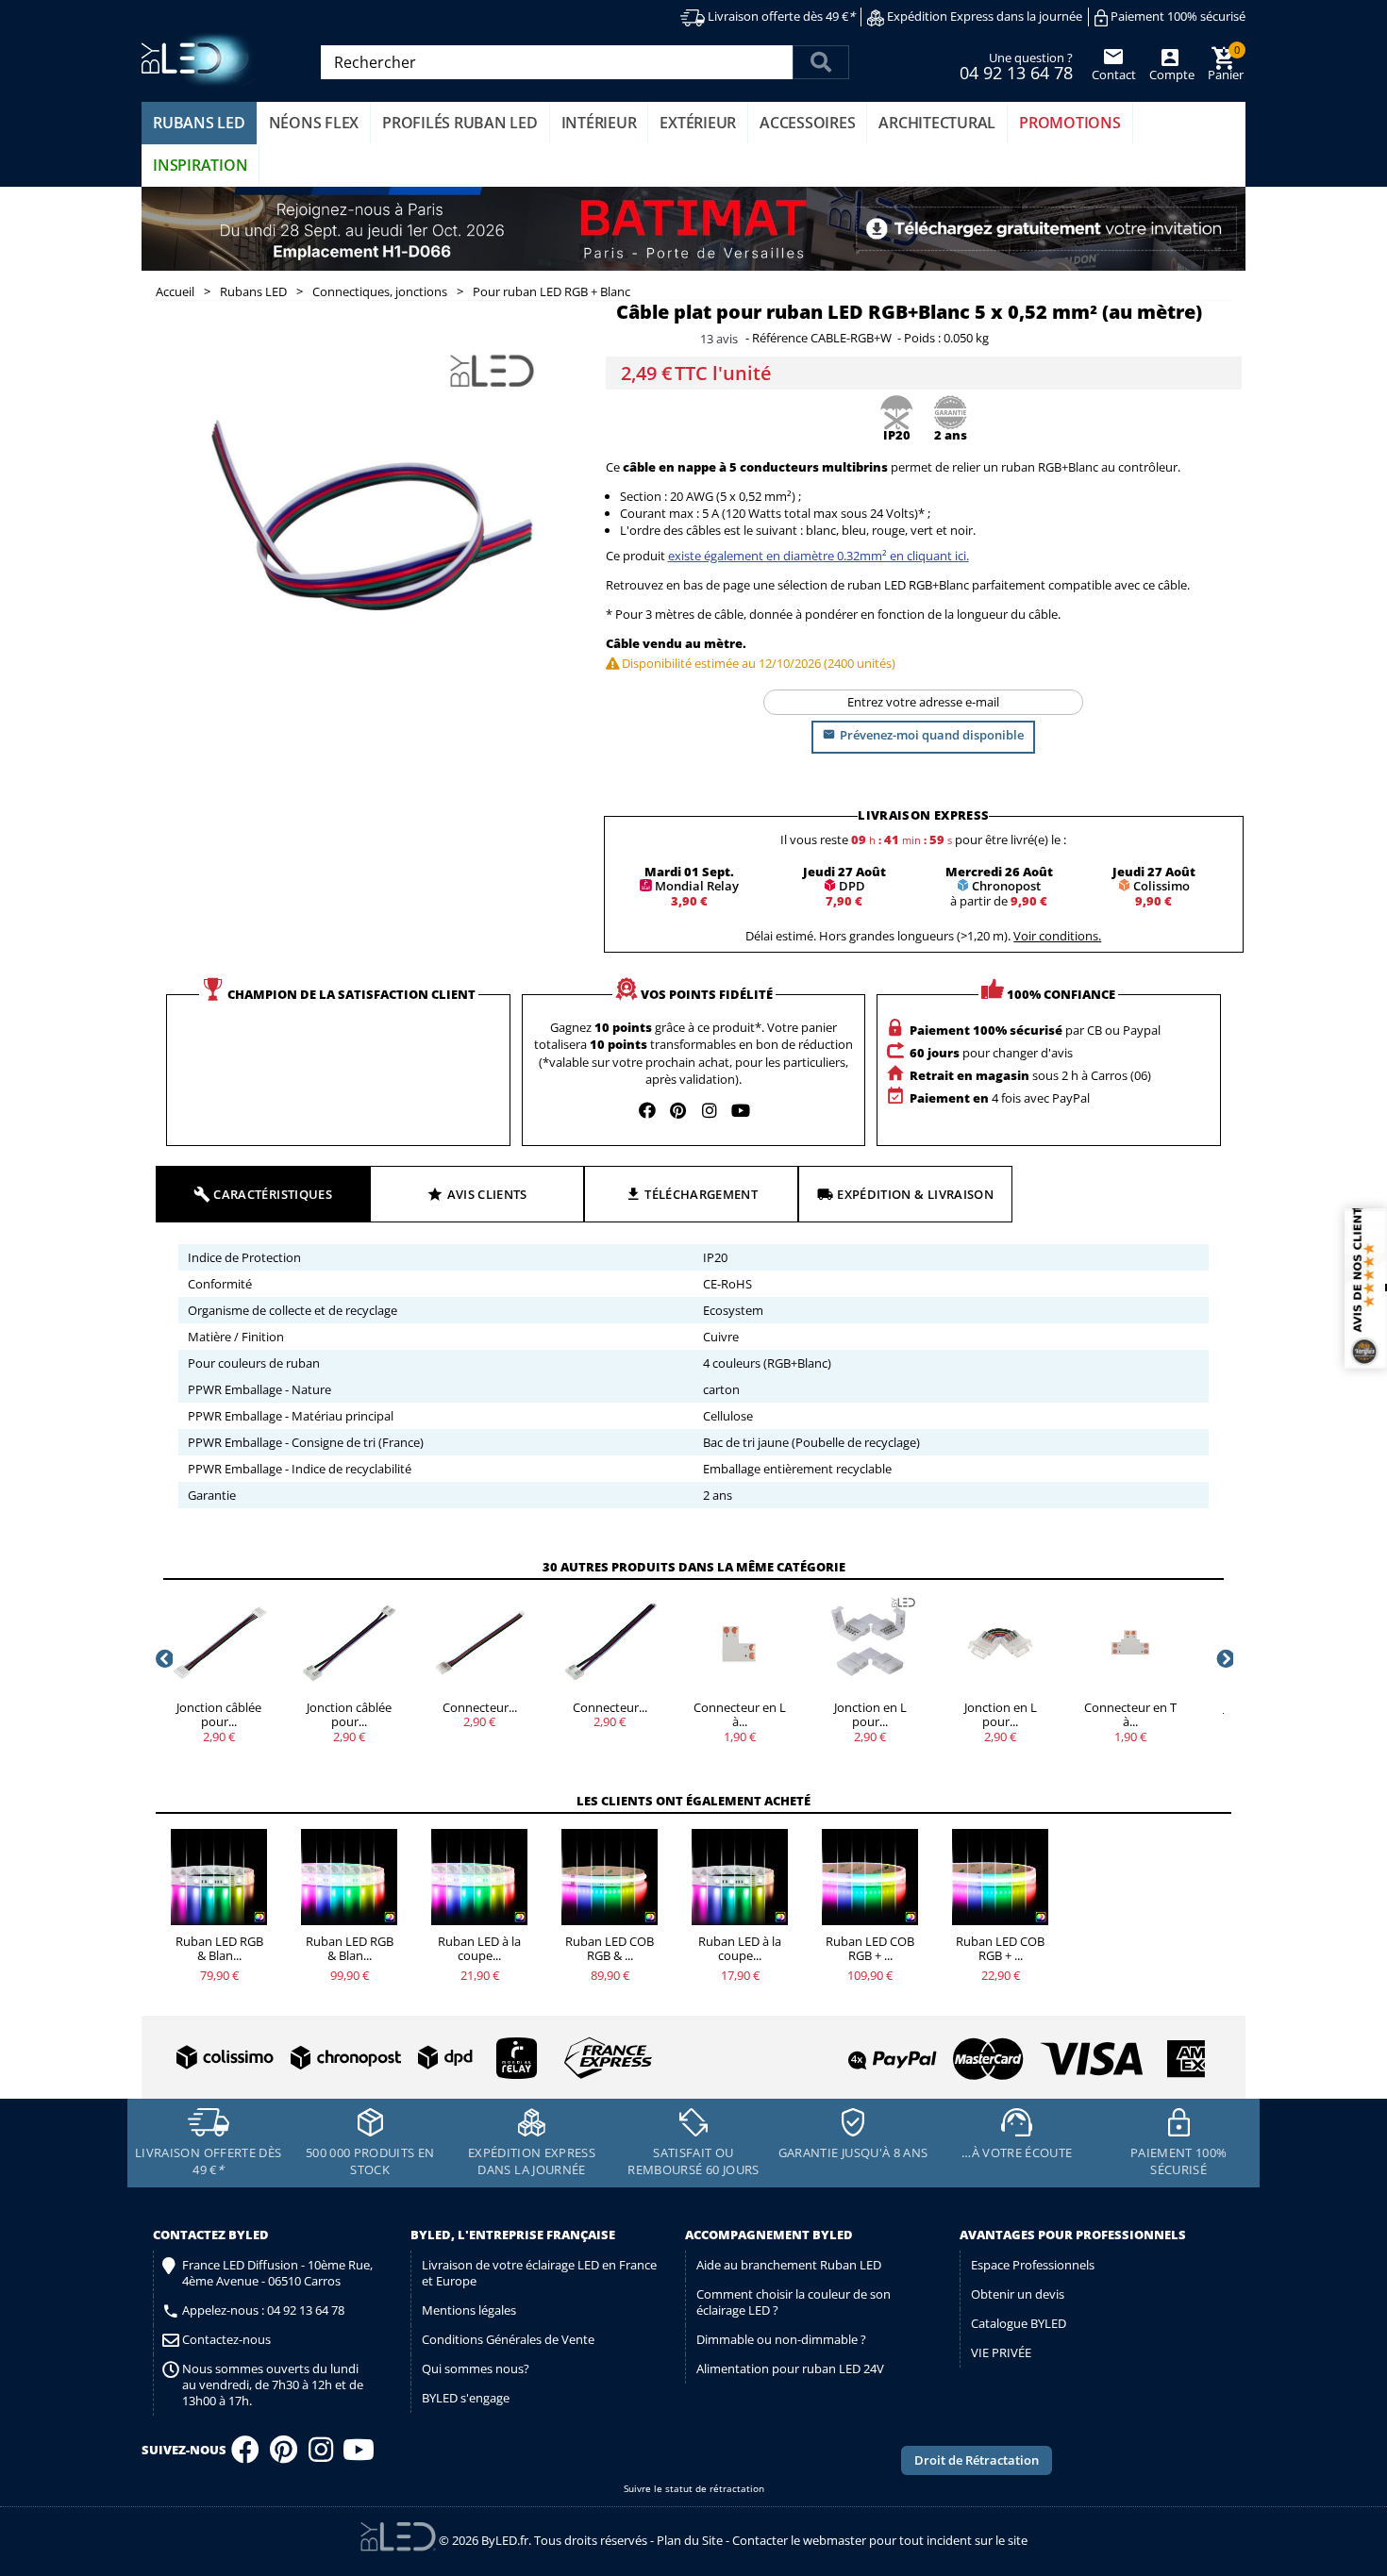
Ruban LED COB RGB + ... (870, 1949)
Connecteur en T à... (1130, 1715)
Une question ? (1016, 65)
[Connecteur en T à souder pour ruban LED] (1130, 1643)
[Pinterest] (284, 2455)
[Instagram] (321, 2455)
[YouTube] (359, 2455)
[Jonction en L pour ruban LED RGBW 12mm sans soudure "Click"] (1000, 1643)
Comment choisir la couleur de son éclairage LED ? (794, 2302)
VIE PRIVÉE (1001, 2352)
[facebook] (647, 1110)
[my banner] (693, 229)
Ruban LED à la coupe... (479, 1949)
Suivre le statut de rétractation (694, 2489)
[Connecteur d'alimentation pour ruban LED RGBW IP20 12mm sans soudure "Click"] (479, 1643)
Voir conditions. (1057, 936)
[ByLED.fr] (201, 60)
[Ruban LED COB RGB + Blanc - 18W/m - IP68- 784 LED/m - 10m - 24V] (1000, 1877)
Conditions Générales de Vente (508, 2339)
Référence (780, 339)
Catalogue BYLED (1019, 2323)
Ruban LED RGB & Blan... (219, 1949)
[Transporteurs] (410, 2059)
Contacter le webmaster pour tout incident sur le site (880, 2540)
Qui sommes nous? (476, 2368)
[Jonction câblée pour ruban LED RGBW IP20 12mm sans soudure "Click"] (219, 1643)
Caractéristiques (273, 1194)
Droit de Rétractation (977, 2460)
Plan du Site (690, 2540)
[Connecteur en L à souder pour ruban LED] (740, 1643)
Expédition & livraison (915, 1194)
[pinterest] (678, 1110)
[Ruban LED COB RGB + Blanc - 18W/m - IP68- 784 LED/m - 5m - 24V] (870, 1877)
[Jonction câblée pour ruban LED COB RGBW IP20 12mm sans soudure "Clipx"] (349, 1643)
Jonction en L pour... (870, 1715)
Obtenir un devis (1018, 2294)
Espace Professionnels (1033, 2265)
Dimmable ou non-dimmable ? (781, 2339)
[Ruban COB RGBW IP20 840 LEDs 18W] (610, 1877)
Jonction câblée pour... (219, 1715)
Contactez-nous (226, 2340)
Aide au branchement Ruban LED (789, 2265)
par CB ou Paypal (1035, 1030)
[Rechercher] (821, 62)
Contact (1114, 75)
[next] (1224, 1658)
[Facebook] (245, 2455)
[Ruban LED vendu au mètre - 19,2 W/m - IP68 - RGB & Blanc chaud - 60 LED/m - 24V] (479, 1877)
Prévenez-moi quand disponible (932, 735)
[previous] (163, 1658)
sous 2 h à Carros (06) (1030, 1075)
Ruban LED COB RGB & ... (610, 1949)
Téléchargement (701, 1194)
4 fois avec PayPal (1000, 1098)
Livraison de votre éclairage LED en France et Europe (539, 2273)
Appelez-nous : (263, 2310)
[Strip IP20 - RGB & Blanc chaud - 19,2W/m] (219, 1877)
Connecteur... (480, 1707)
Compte (1170, 75)
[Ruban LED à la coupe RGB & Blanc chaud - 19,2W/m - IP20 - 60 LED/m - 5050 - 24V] (740, 1877)
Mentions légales (469, 2310)
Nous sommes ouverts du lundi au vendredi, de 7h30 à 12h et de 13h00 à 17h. (273, 2385)
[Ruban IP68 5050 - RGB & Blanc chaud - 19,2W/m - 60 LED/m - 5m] (349, 1877)
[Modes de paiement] (952, 2051)
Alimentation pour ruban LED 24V (790, 2368)
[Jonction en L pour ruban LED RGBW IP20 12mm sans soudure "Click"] (870, 1643)
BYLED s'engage (466, 2398)
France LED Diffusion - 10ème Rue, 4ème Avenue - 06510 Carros (277, 2273)
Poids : (922, 339)
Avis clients (487, 1194)
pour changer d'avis (991, 1053)
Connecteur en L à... (740, 1715)
